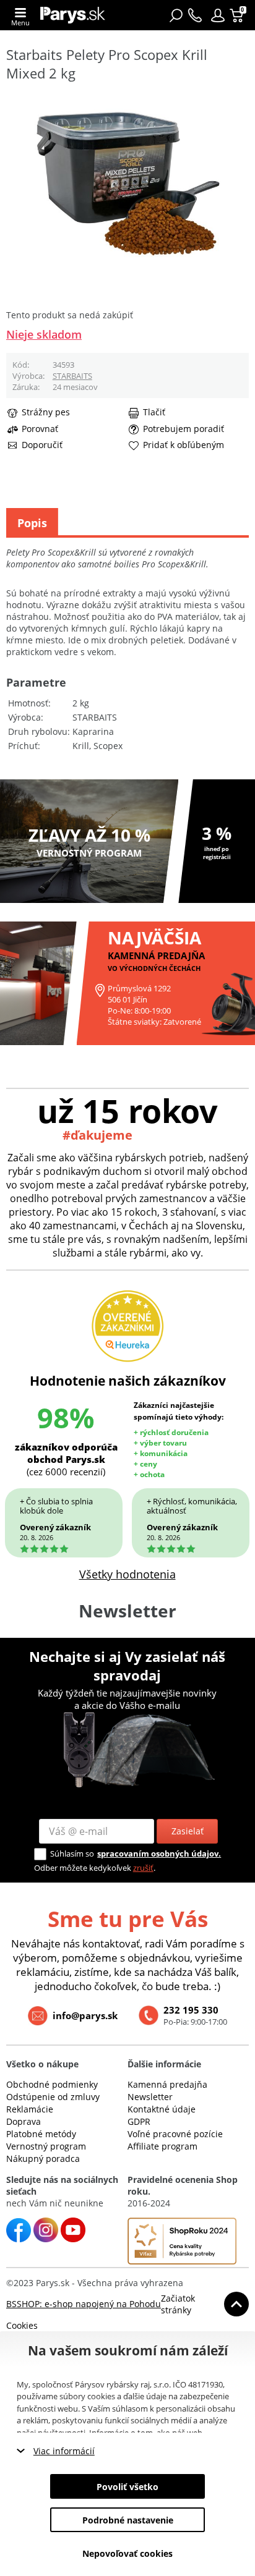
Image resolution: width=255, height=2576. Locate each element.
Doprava (24, 2121)
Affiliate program (162, 2146)
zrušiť (143, 1868)
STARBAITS (72, 376)
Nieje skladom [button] (44, 334)
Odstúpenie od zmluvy (53, 2097)
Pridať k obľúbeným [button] (184, 445)
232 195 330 (191, 2010)
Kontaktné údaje (162, 2109)
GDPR (139, 2121)
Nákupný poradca (43, 2159)
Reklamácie (30, 2109)
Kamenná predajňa (167, 2084)
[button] (218, 15)
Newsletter (150, 2097)
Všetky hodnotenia (127, 1574)
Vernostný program (46, 2146)
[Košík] (238, 15)
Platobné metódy (41, 2134)
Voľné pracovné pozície (175, 2134)
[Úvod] (73, 15)
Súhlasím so (72, 1854)
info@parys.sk (85, 2015)
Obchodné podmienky (52, 2084)
